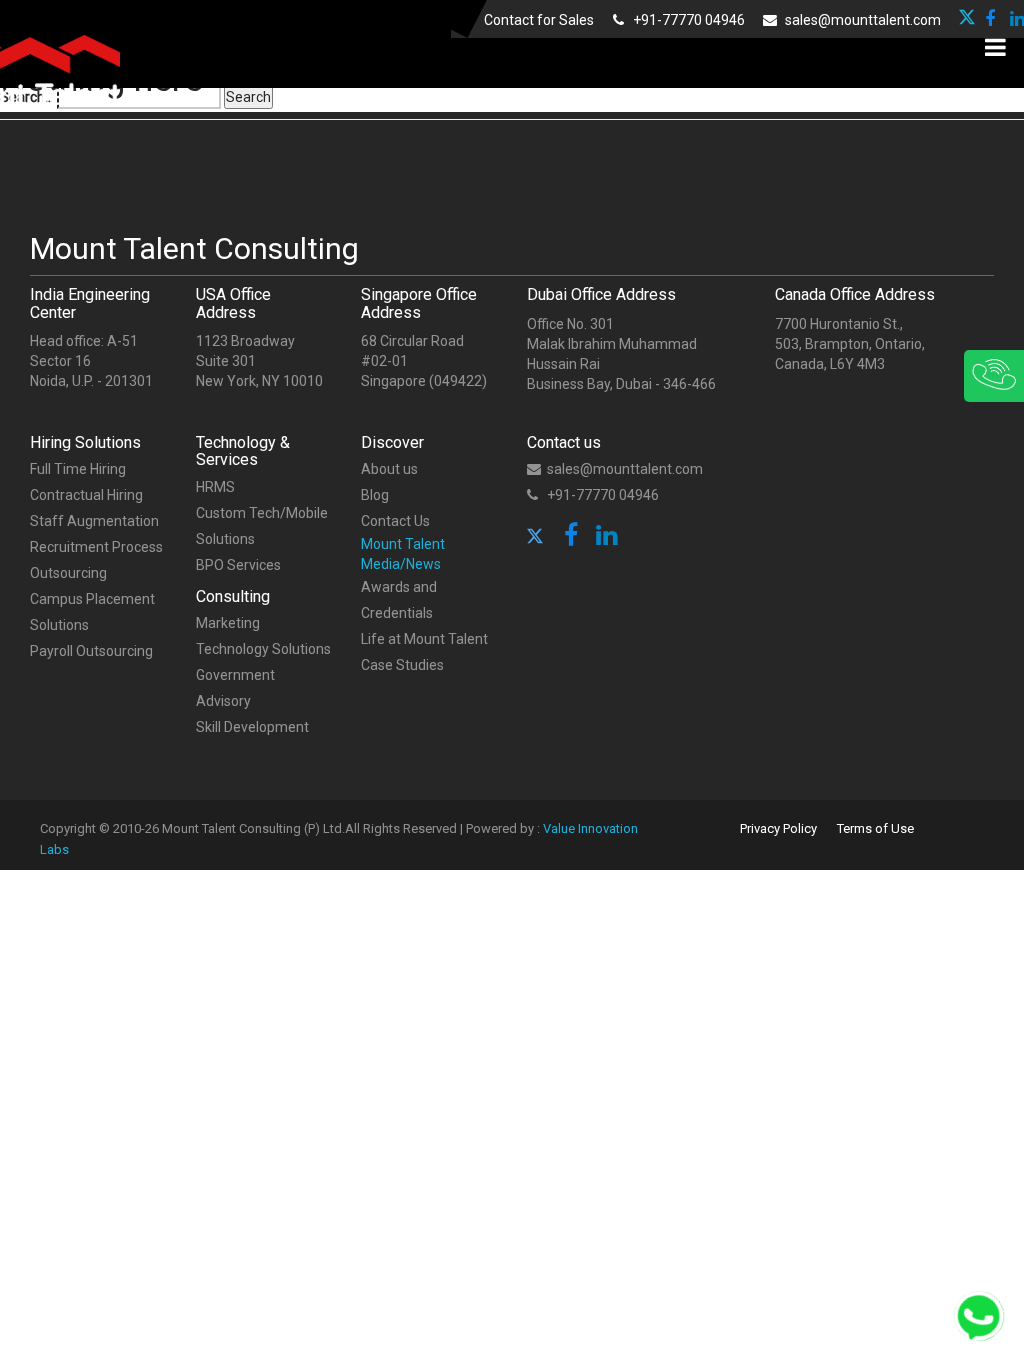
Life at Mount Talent (424, 639)
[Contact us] (929, 376)
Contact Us (395, 521)
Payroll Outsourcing (91, 651)
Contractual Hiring (86, 495)
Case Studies (402, 665)
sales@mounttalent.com (861, 20)
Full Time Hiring (78, 469)
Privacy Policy (778, 828)
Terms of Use (875, 828)
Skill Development (252, 727)
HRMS (215, 487)
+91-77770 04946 (687, 20)
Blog (375, 495)
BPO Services (238, 565)
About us (389, 469)
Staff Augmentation (94, 521)
